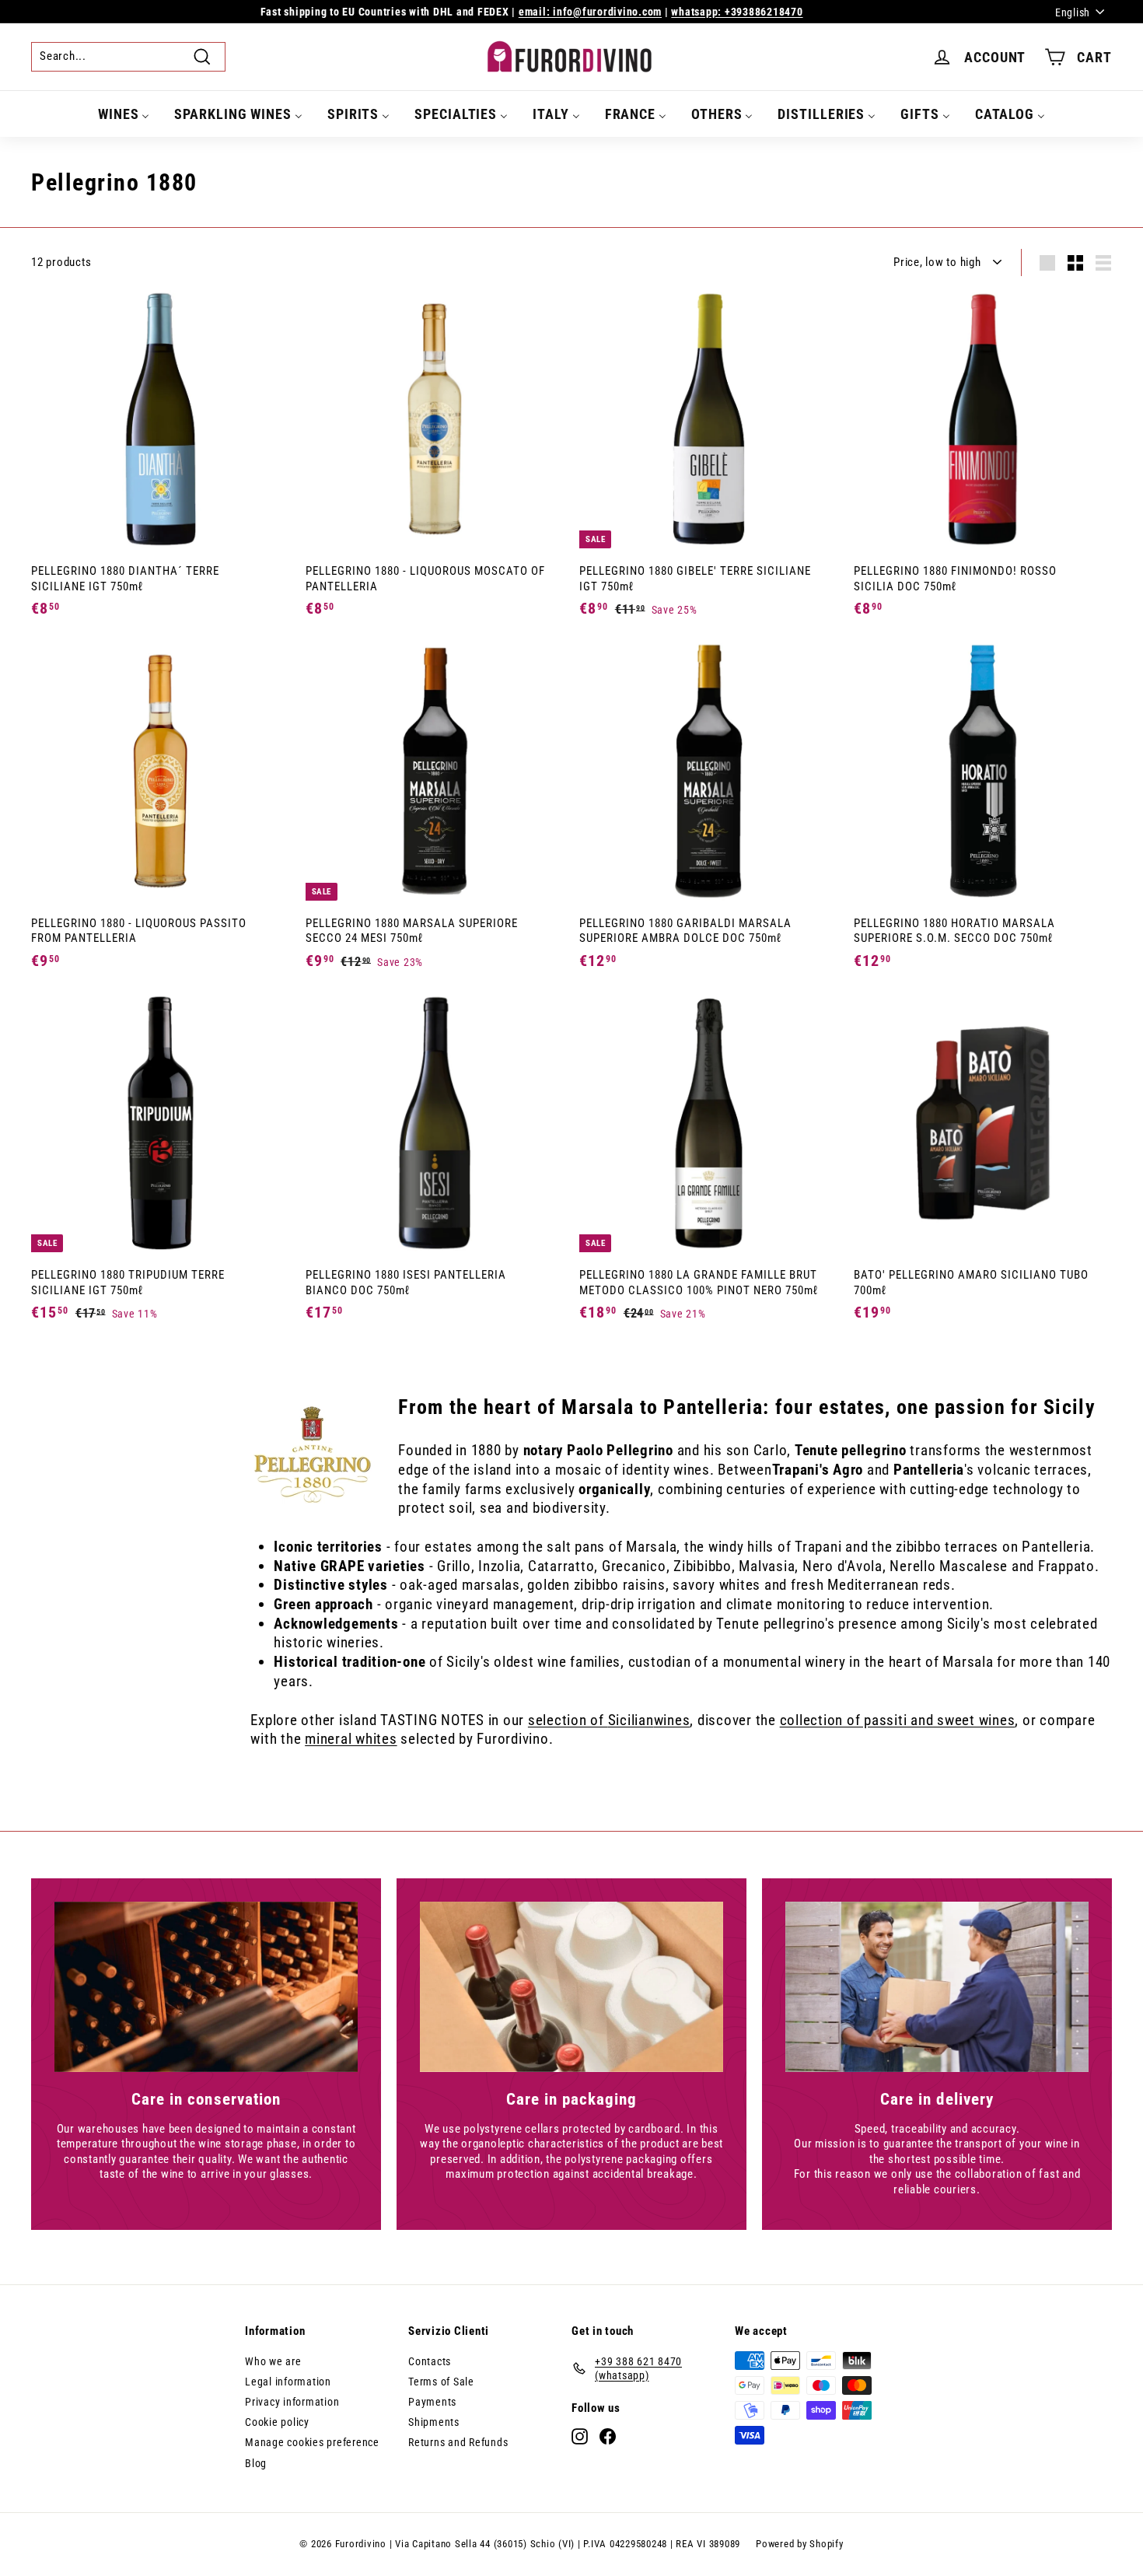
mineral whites (351, 1739)
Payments (432, 2402)
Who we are (273, 2361)
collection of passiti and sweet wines (898, 1720)
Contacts (430, 2361)
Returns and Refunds (458, 2442)
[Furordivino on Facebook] (608, 2436)
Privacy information (292, 2402)
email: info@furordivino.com (590, 12)
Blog (256, 2463)
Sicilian (631, 1720)
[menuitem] (124, 114)
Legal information (288, 2382)
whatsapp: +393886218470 (737, 12)
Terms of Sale (441, 2382)
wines (672, 1720)
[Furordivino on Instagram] (580, 2436)
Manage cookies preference (312, 2442)
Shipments (434, 2422)
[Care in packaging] (571, 1987)
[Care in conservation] (206, 1987)
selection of (568, 1720)
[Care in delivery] (937, 1987)
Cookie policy (277, 2422)
